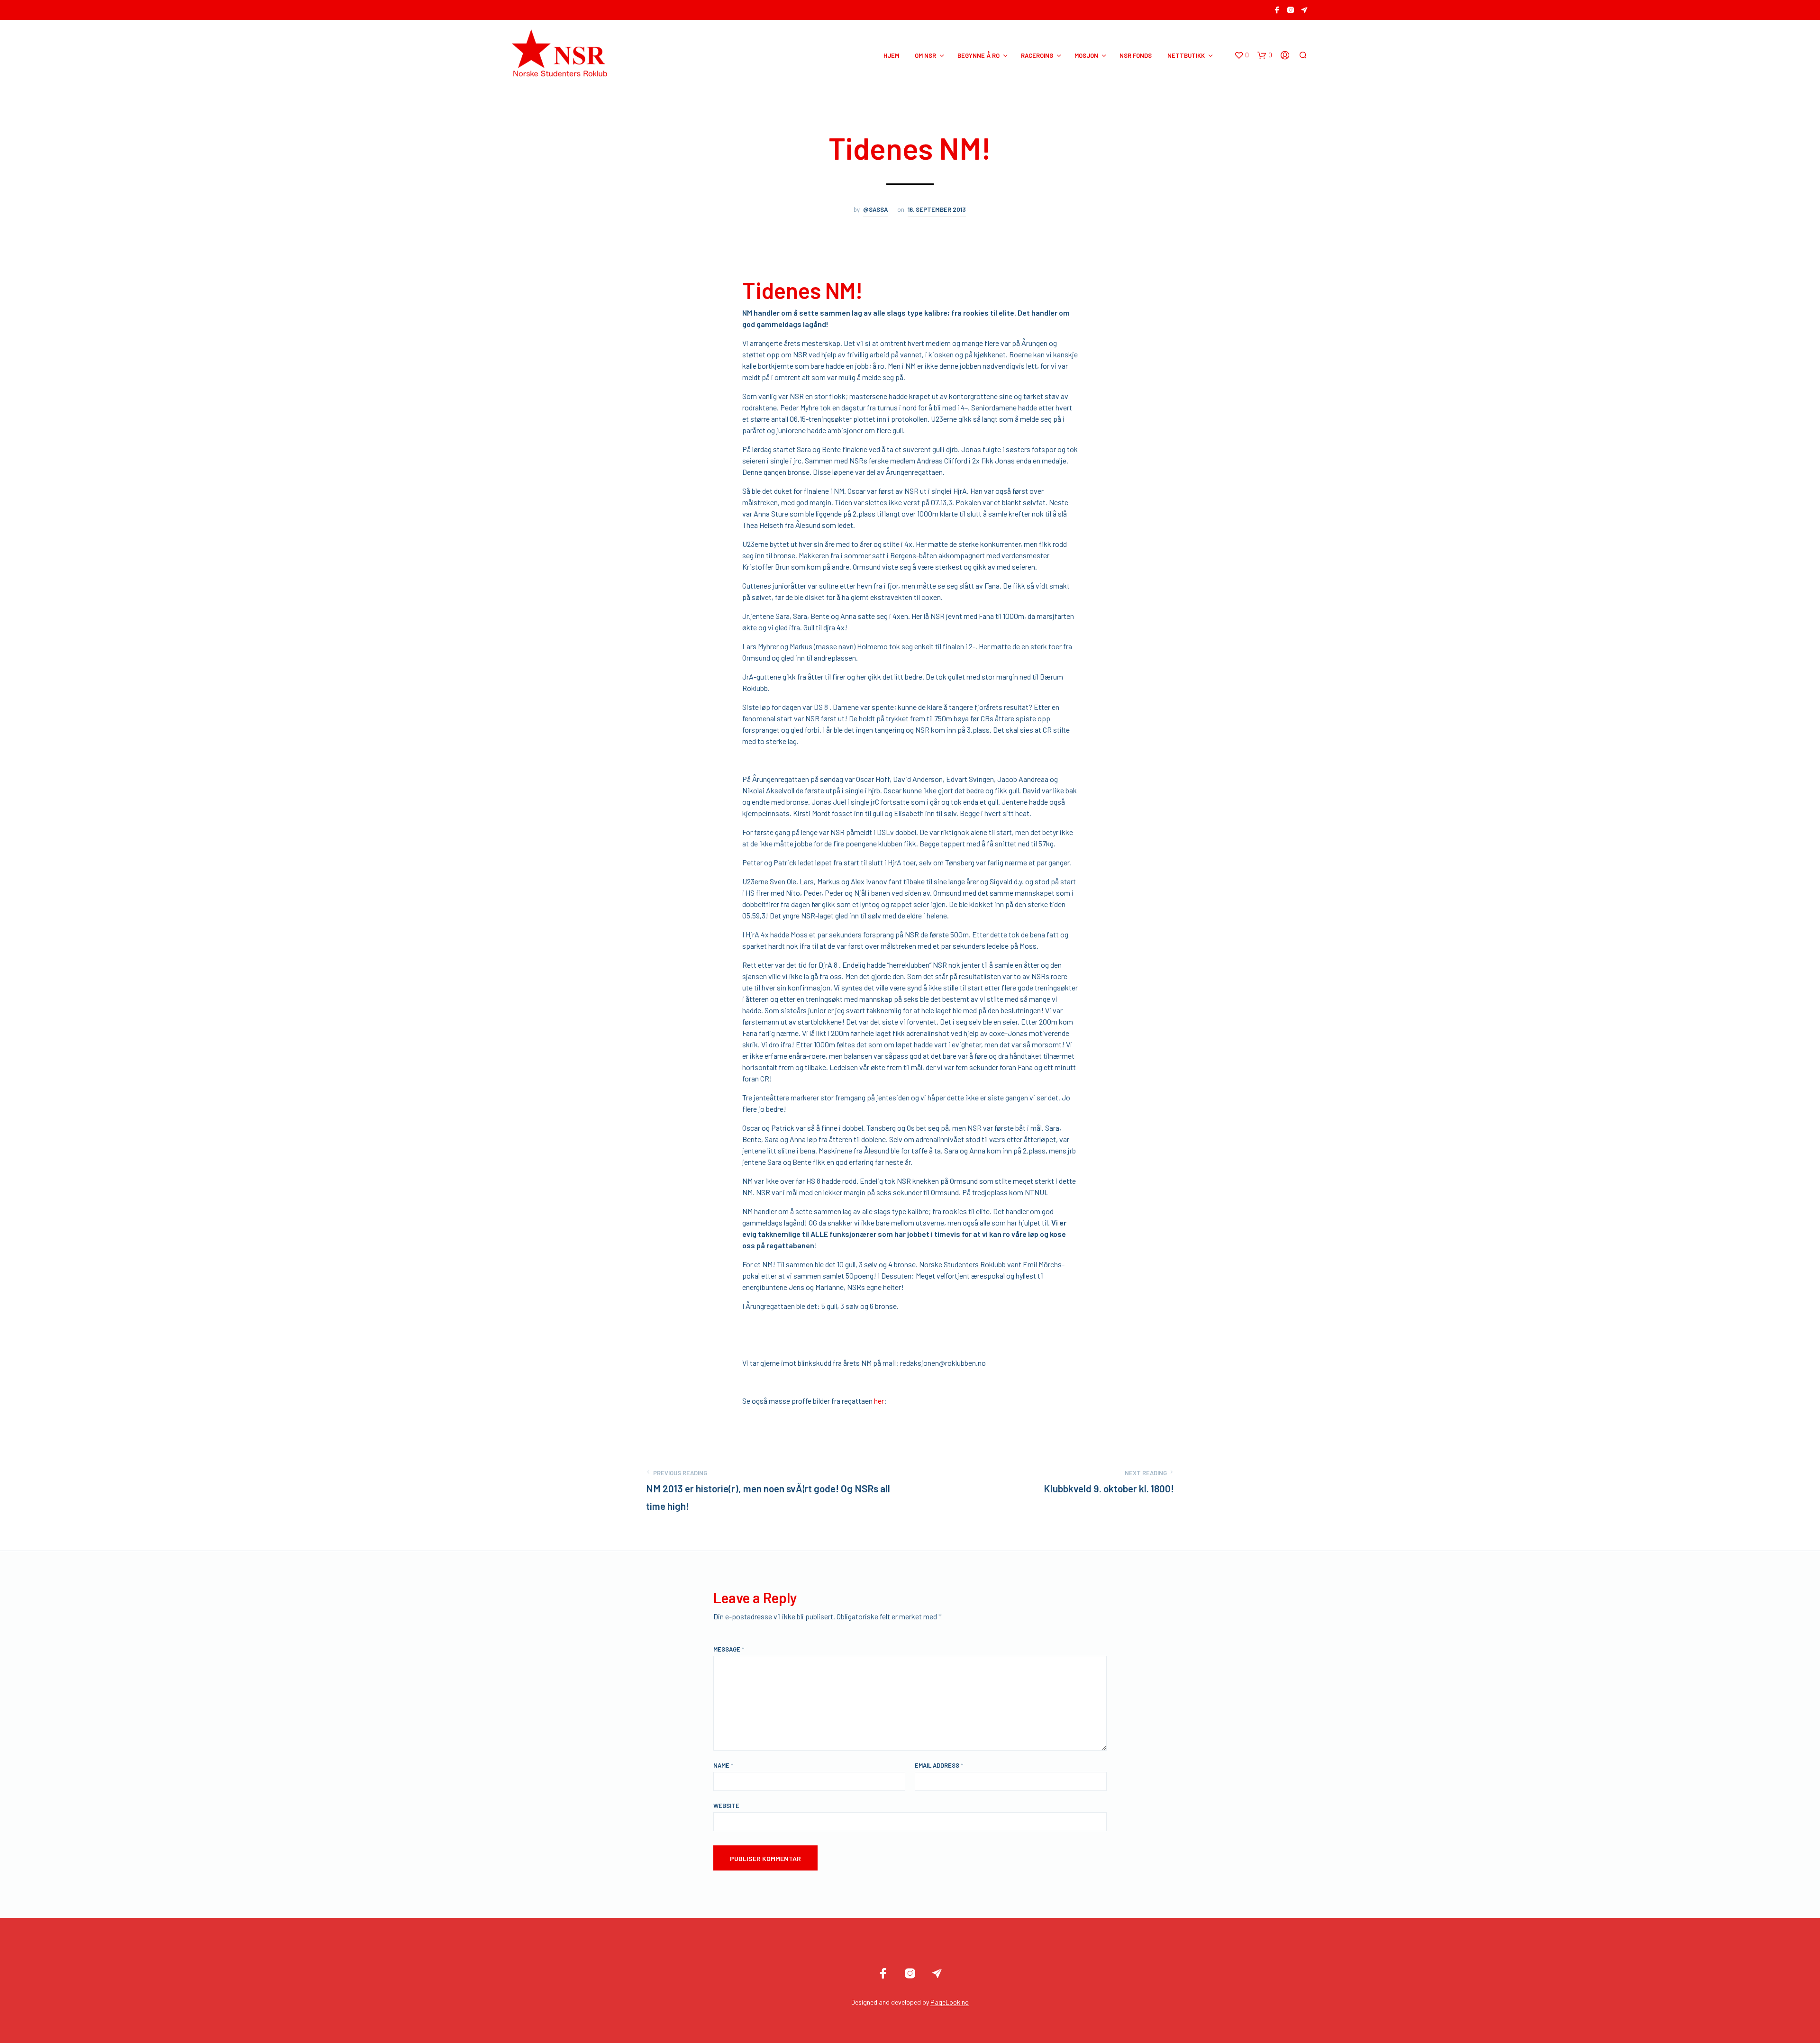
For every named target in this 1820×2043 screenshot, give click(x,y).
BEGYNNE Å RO (978, 55)
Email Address (939, 1765)
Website (726, 1806)
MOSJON (1086, 55)
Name (723, 1765)
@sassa (876, 209)
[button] (1242, 55)
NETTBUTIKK (1186, 55)
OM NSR (925, 55)
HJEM (891, 55)
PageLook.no (950, 2002)
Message (729, 1649)
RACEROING (1037, 55)
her (879, 1401)
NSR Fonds (1136, 55)
